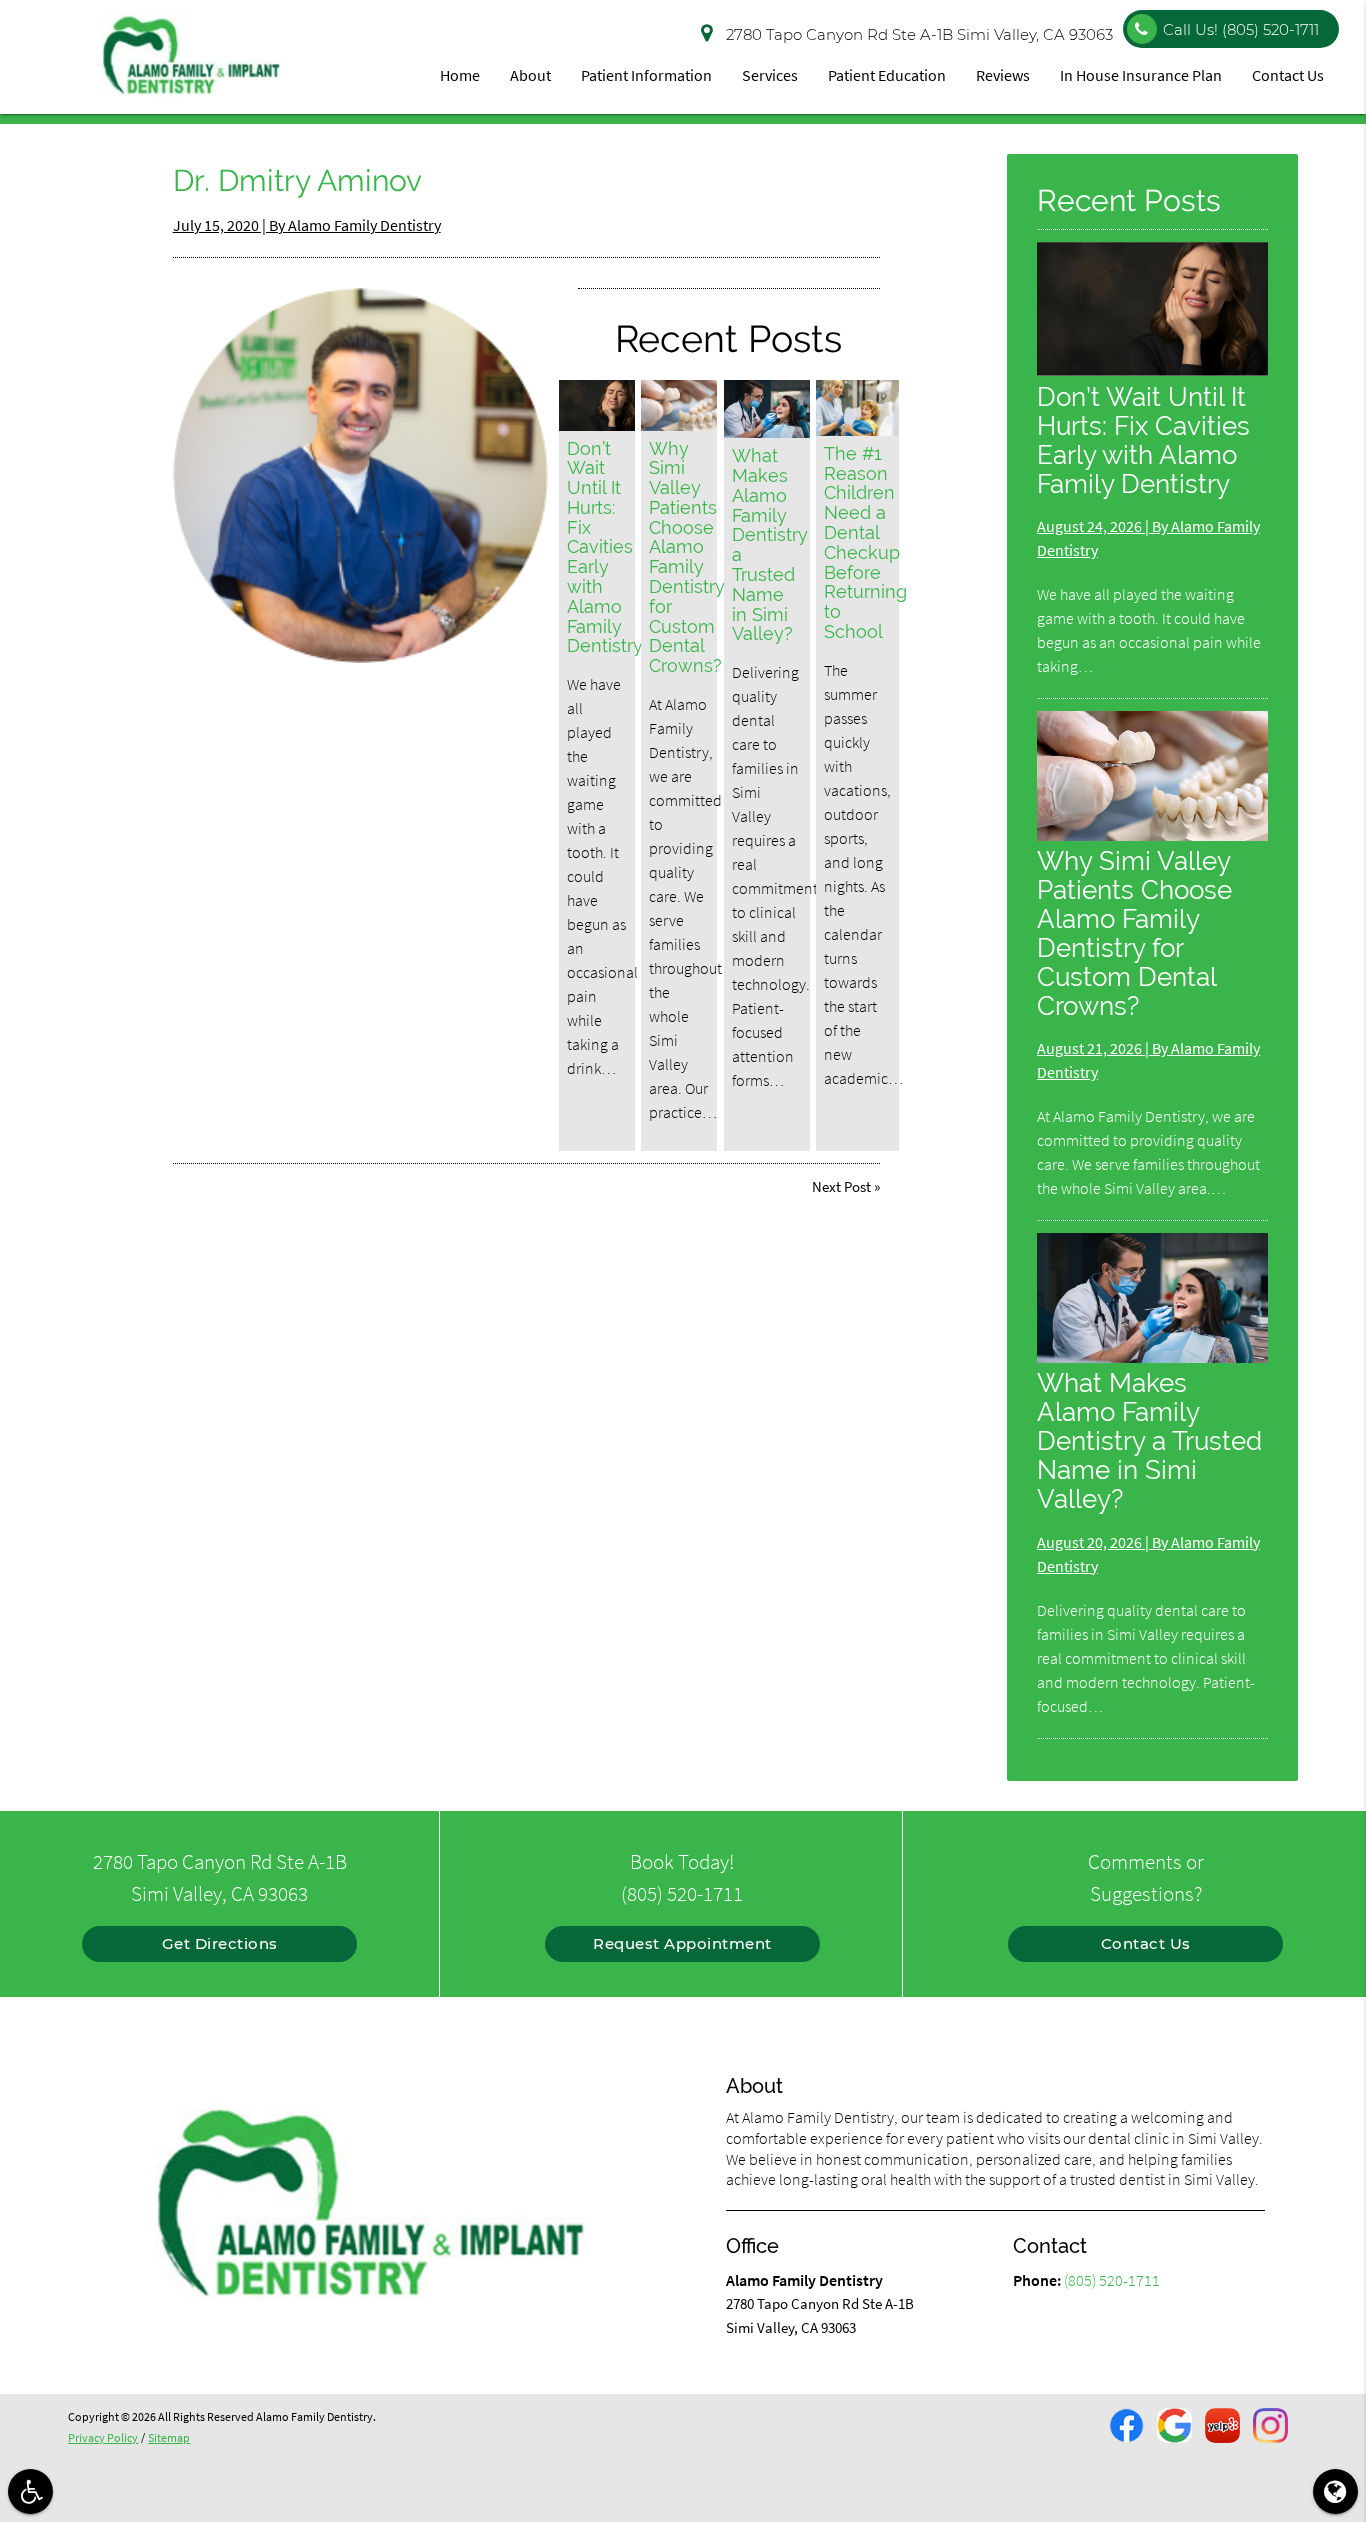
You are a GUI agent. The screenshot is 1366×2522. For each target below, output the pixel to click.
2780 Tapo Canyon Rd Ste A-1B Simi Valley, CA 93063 (919, 34)
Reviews (1003, 75)
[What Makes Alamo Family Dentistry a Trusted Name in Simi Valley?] (767, 408)
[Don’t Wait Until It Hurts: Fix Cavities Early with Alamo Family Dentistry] (597, 405)
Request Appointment (682, 1943)
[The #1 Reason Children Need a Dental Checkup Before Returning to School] (857, 407)
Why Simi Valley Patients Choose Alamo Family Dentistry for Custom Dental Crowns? (687, 557)
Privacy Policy (103, 2437)
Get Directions (220, 1943)
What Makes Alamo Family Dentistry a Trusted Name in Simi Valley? (770, 544)
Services (770, 75)
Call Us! (1241, 29)
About (530, 75)
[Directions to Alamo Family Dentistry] (708, 30)
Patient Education (887, 75)
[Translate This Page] (1335, 2491)
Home (460, 75)
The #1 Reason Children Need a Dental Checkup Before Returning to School (865, 542)
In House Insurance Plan (1141, 75)
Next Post (841, 1186)
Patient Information (646, 75)
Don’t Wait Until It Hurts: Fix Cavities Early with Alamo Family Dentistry (605, 547)
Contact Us (1288, 75)
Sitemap (169, 2437)
